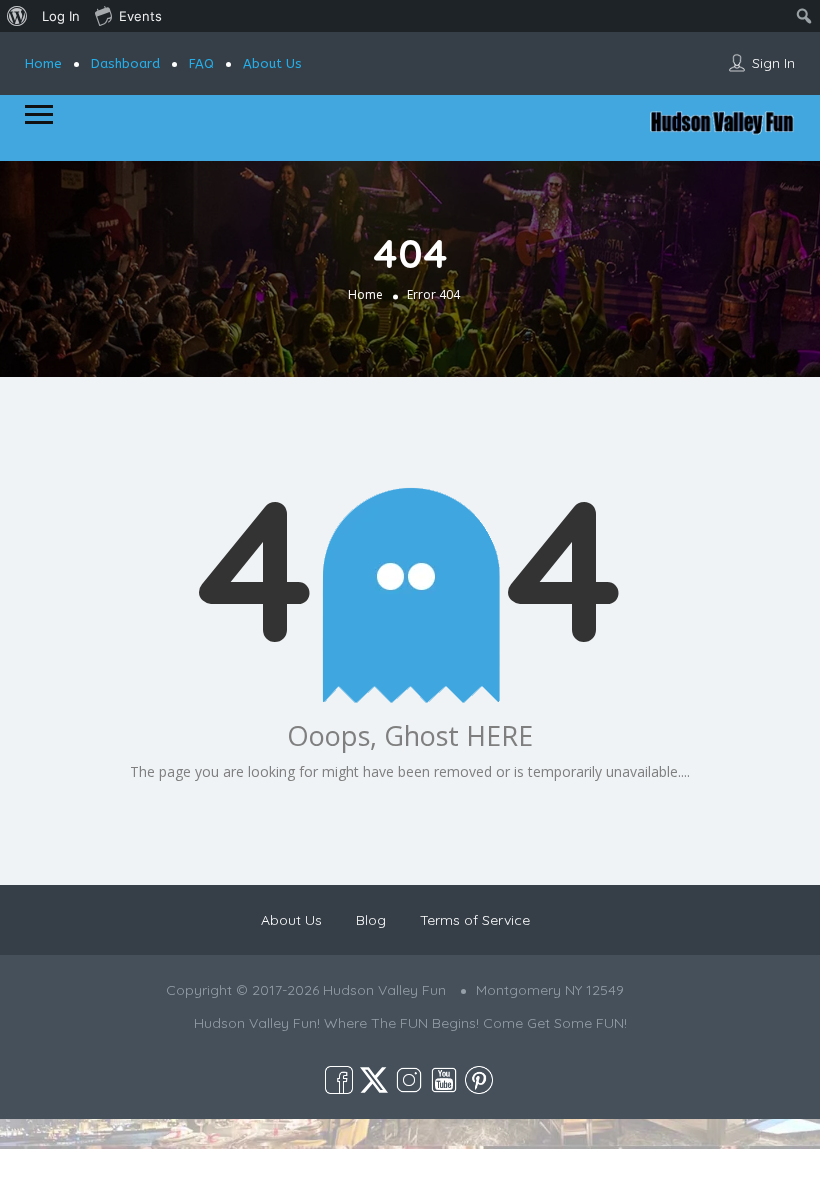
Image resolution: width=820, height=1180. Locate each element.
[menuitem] (17, 16)
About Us (272, 63)
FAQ (201, 63)
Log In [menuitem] (61, 16)
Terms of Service (475, 920)
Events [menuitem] (140, 16)
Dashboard (125, 63)
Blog (371, 920)
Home (43, 63)
